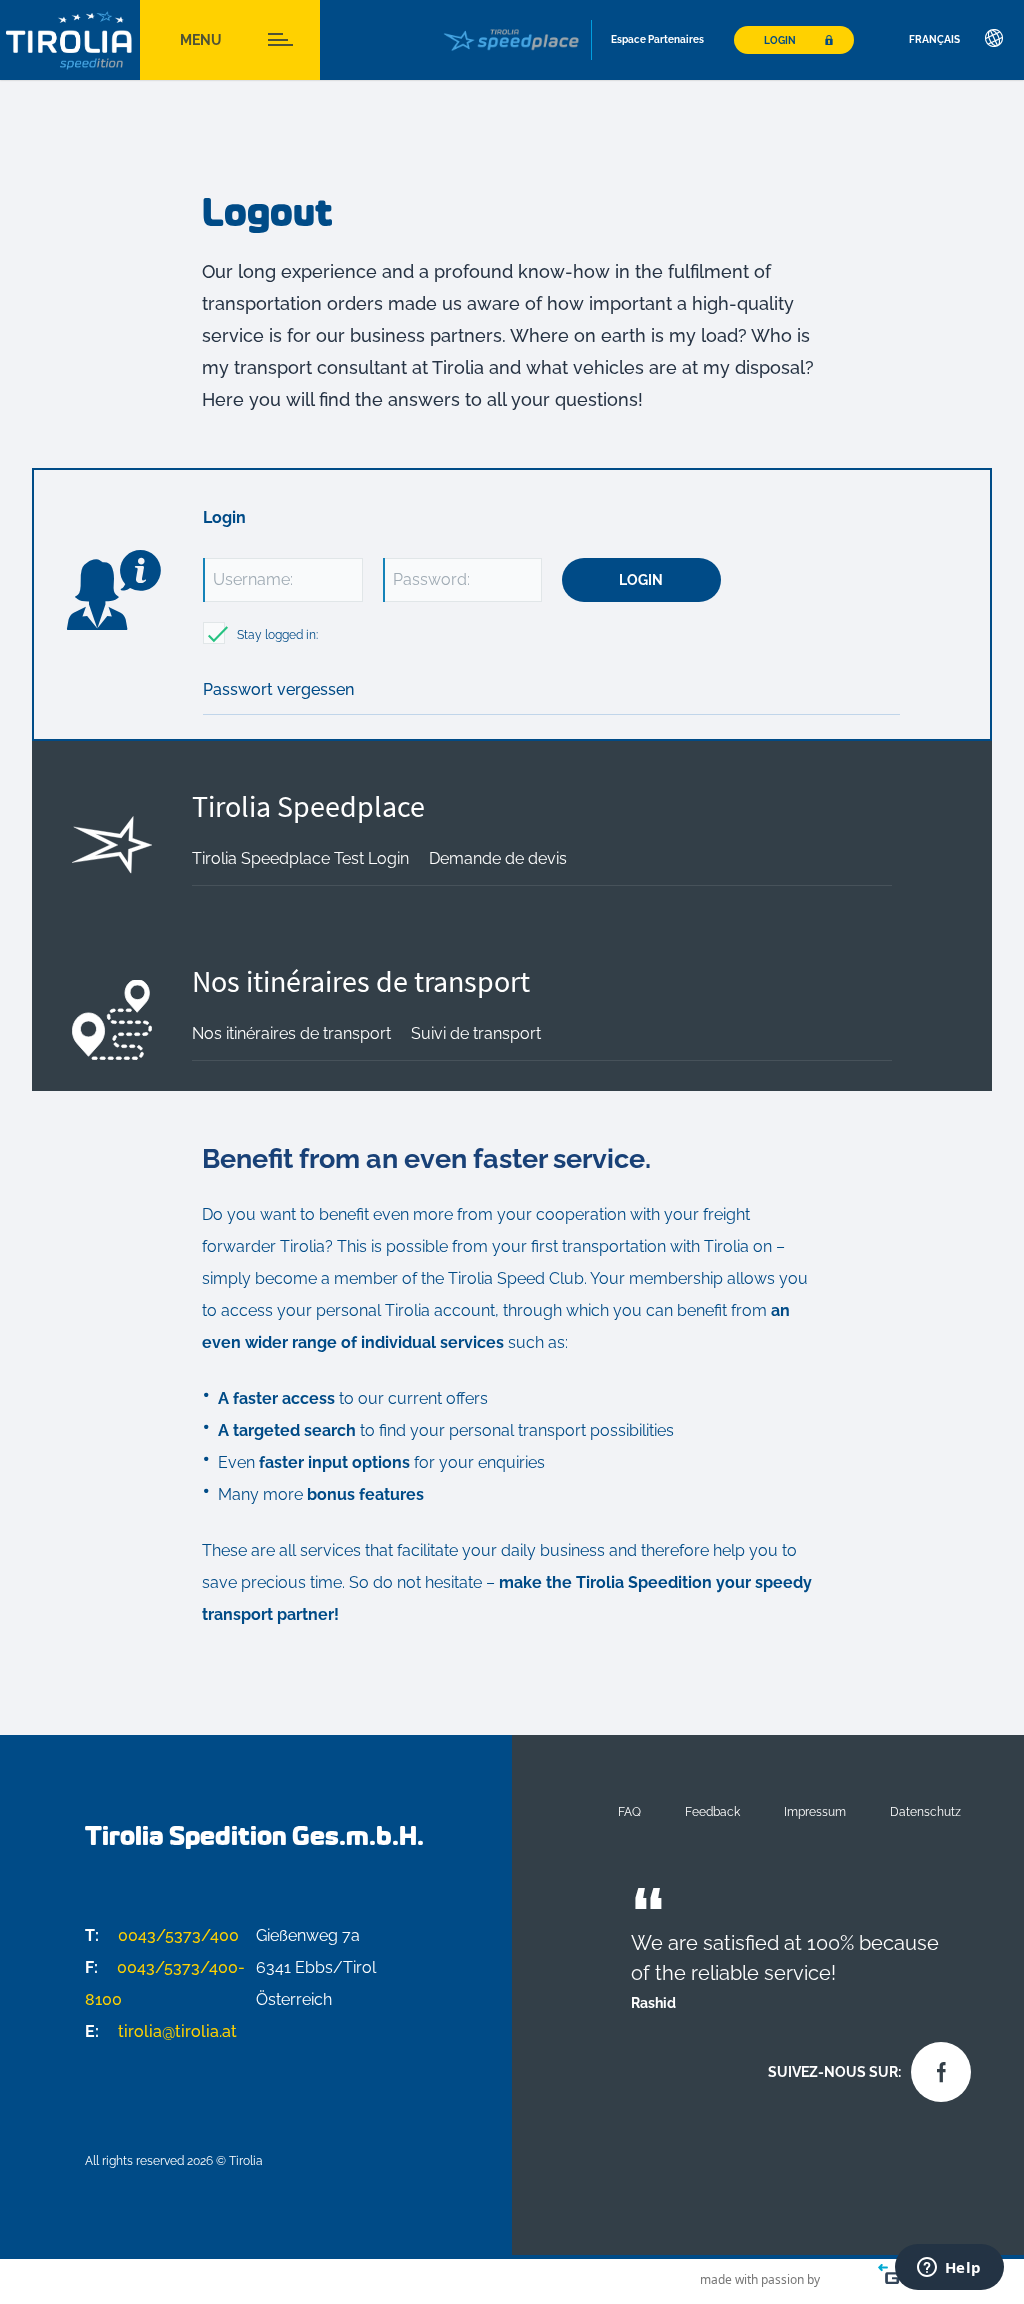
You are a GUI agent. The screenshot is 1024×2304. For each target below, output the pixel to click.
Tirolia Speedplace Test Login (300, 858)
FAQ (629, 1811)
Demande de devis (498, 858)
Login (780, 40)
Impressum (815, 1811)
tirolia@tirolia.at (161, 2031)
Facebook (936, 2067)
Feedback (712, 1811)
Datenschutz (925, 1811)
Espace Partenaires (657, 39)
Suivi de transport (476, 1033)
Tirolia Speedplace (308, 806)
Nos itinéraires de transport (361, 981)
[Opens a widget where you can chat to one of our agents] (949, 2269)
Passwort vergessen (278, 689)
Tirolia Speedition (70, 40)
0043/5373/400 (162, 1935)
